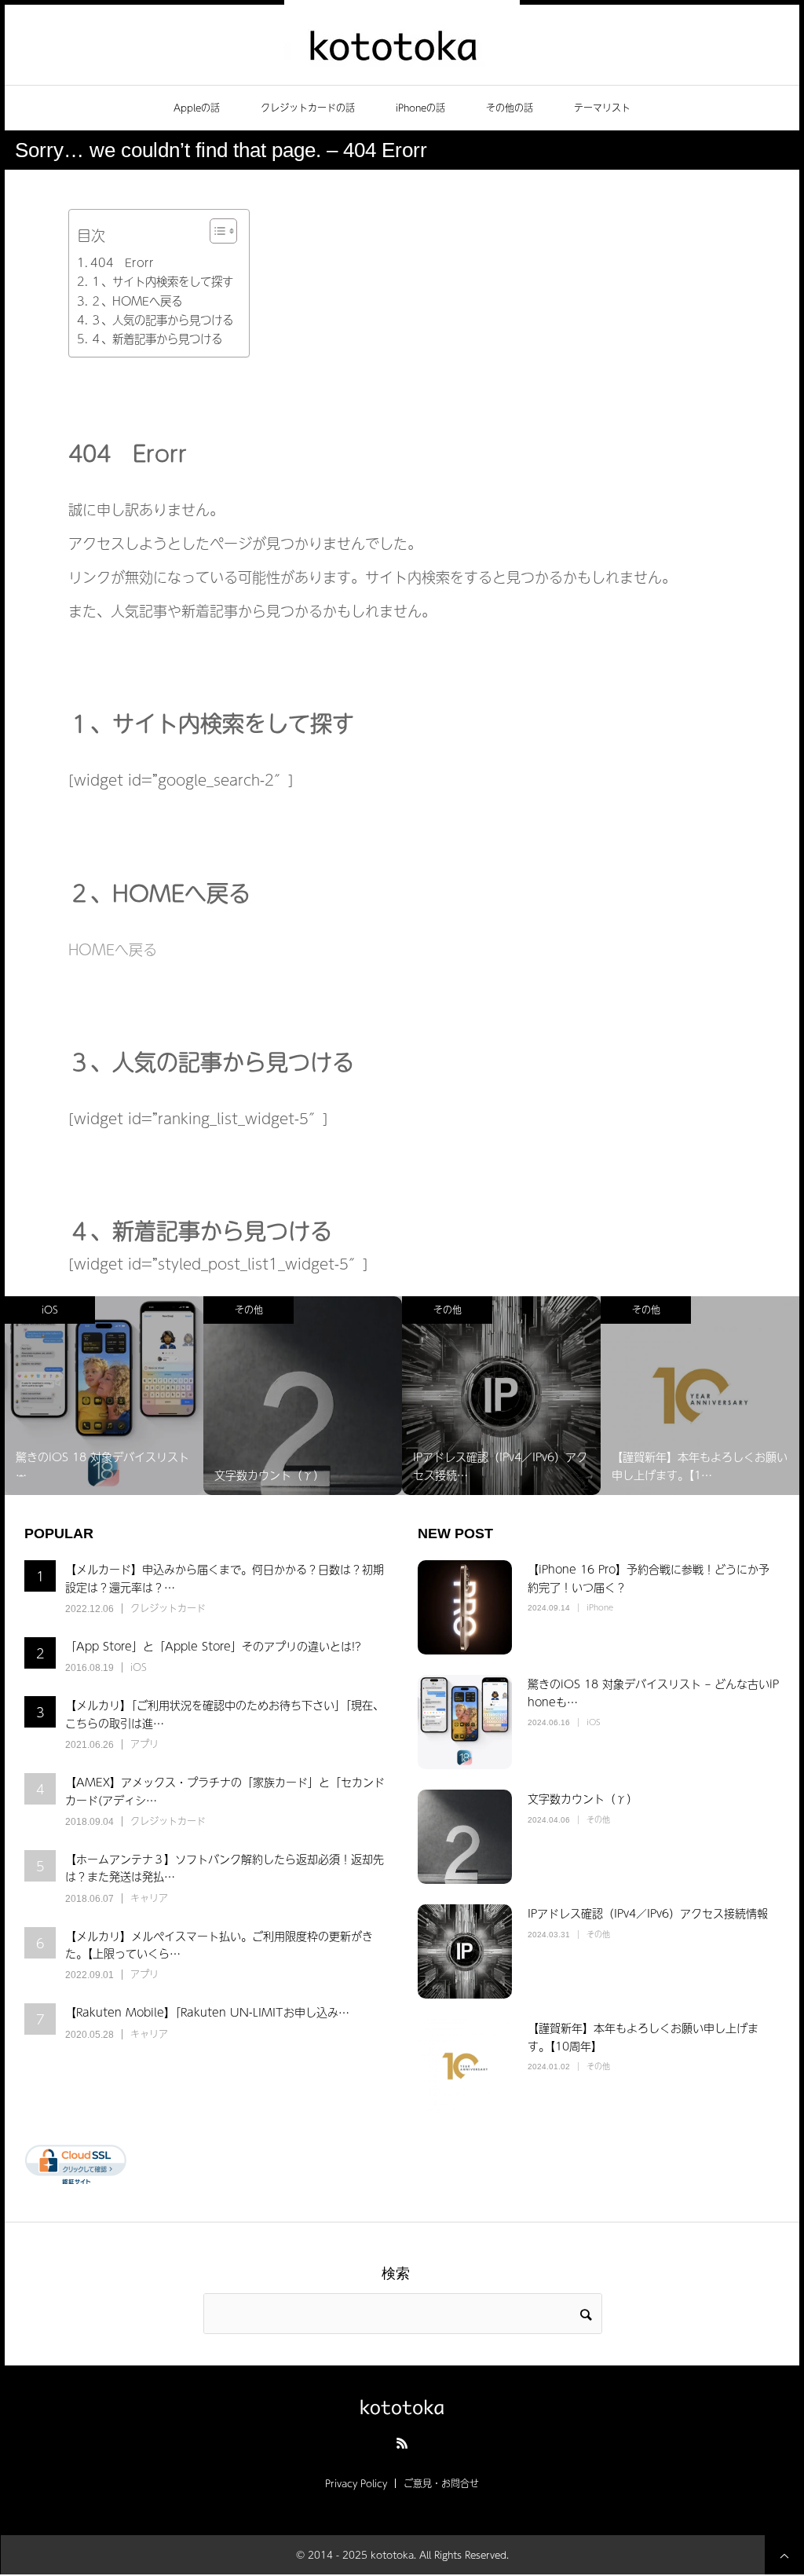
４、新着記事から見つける (156, 339)
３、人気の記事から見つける (162, 320)
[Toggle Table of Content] (216, 231)
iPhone (600, 1607)
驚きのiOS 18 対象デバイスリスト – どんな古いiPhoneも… (653, 1692)
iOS (139, 1667)
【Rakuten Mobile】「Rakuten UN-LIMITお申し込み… (207, 2012)
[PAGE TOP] (784, 2555)
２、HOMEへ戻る (136, 301)
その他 (119, 1310)
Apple (716, 1310)
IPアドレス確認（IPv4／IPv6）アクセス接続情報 (648, 1913)
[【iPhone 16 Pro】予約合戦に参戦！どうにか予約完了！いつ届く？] (465, 1607)
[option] (174, 1396)
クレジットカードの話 (308, 108)
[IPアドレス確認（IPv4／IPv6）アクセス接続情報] (465, 1951)
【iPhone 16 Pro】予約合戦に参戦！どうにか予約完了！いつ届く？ (649, 1577)
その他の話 (510, 108)
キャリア (149, 1898)
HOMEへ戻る (113, 949)
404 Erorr (122, 262)
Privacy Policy (356, 2483)
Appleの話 (197, 108)
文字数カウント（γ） (583, 1798)
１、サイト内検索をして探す (162, 281)
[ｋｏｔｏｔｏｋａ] (402, 43)
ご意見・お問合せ (441, 2483)
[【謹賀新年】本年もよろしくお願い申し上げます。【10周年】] (465, 2066)
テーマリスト (602, 108)
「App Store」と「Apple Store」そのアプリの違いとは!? (213, 1646)
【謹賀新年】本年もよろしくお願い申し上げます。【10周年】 (643, 2036)
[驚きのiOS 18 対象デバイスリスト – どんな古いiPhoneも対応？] (465, 1722)
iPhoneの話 (420, 108)
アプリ (144, 1744)
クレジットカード (168, 1608)
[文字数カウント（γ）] (465, 1837)
